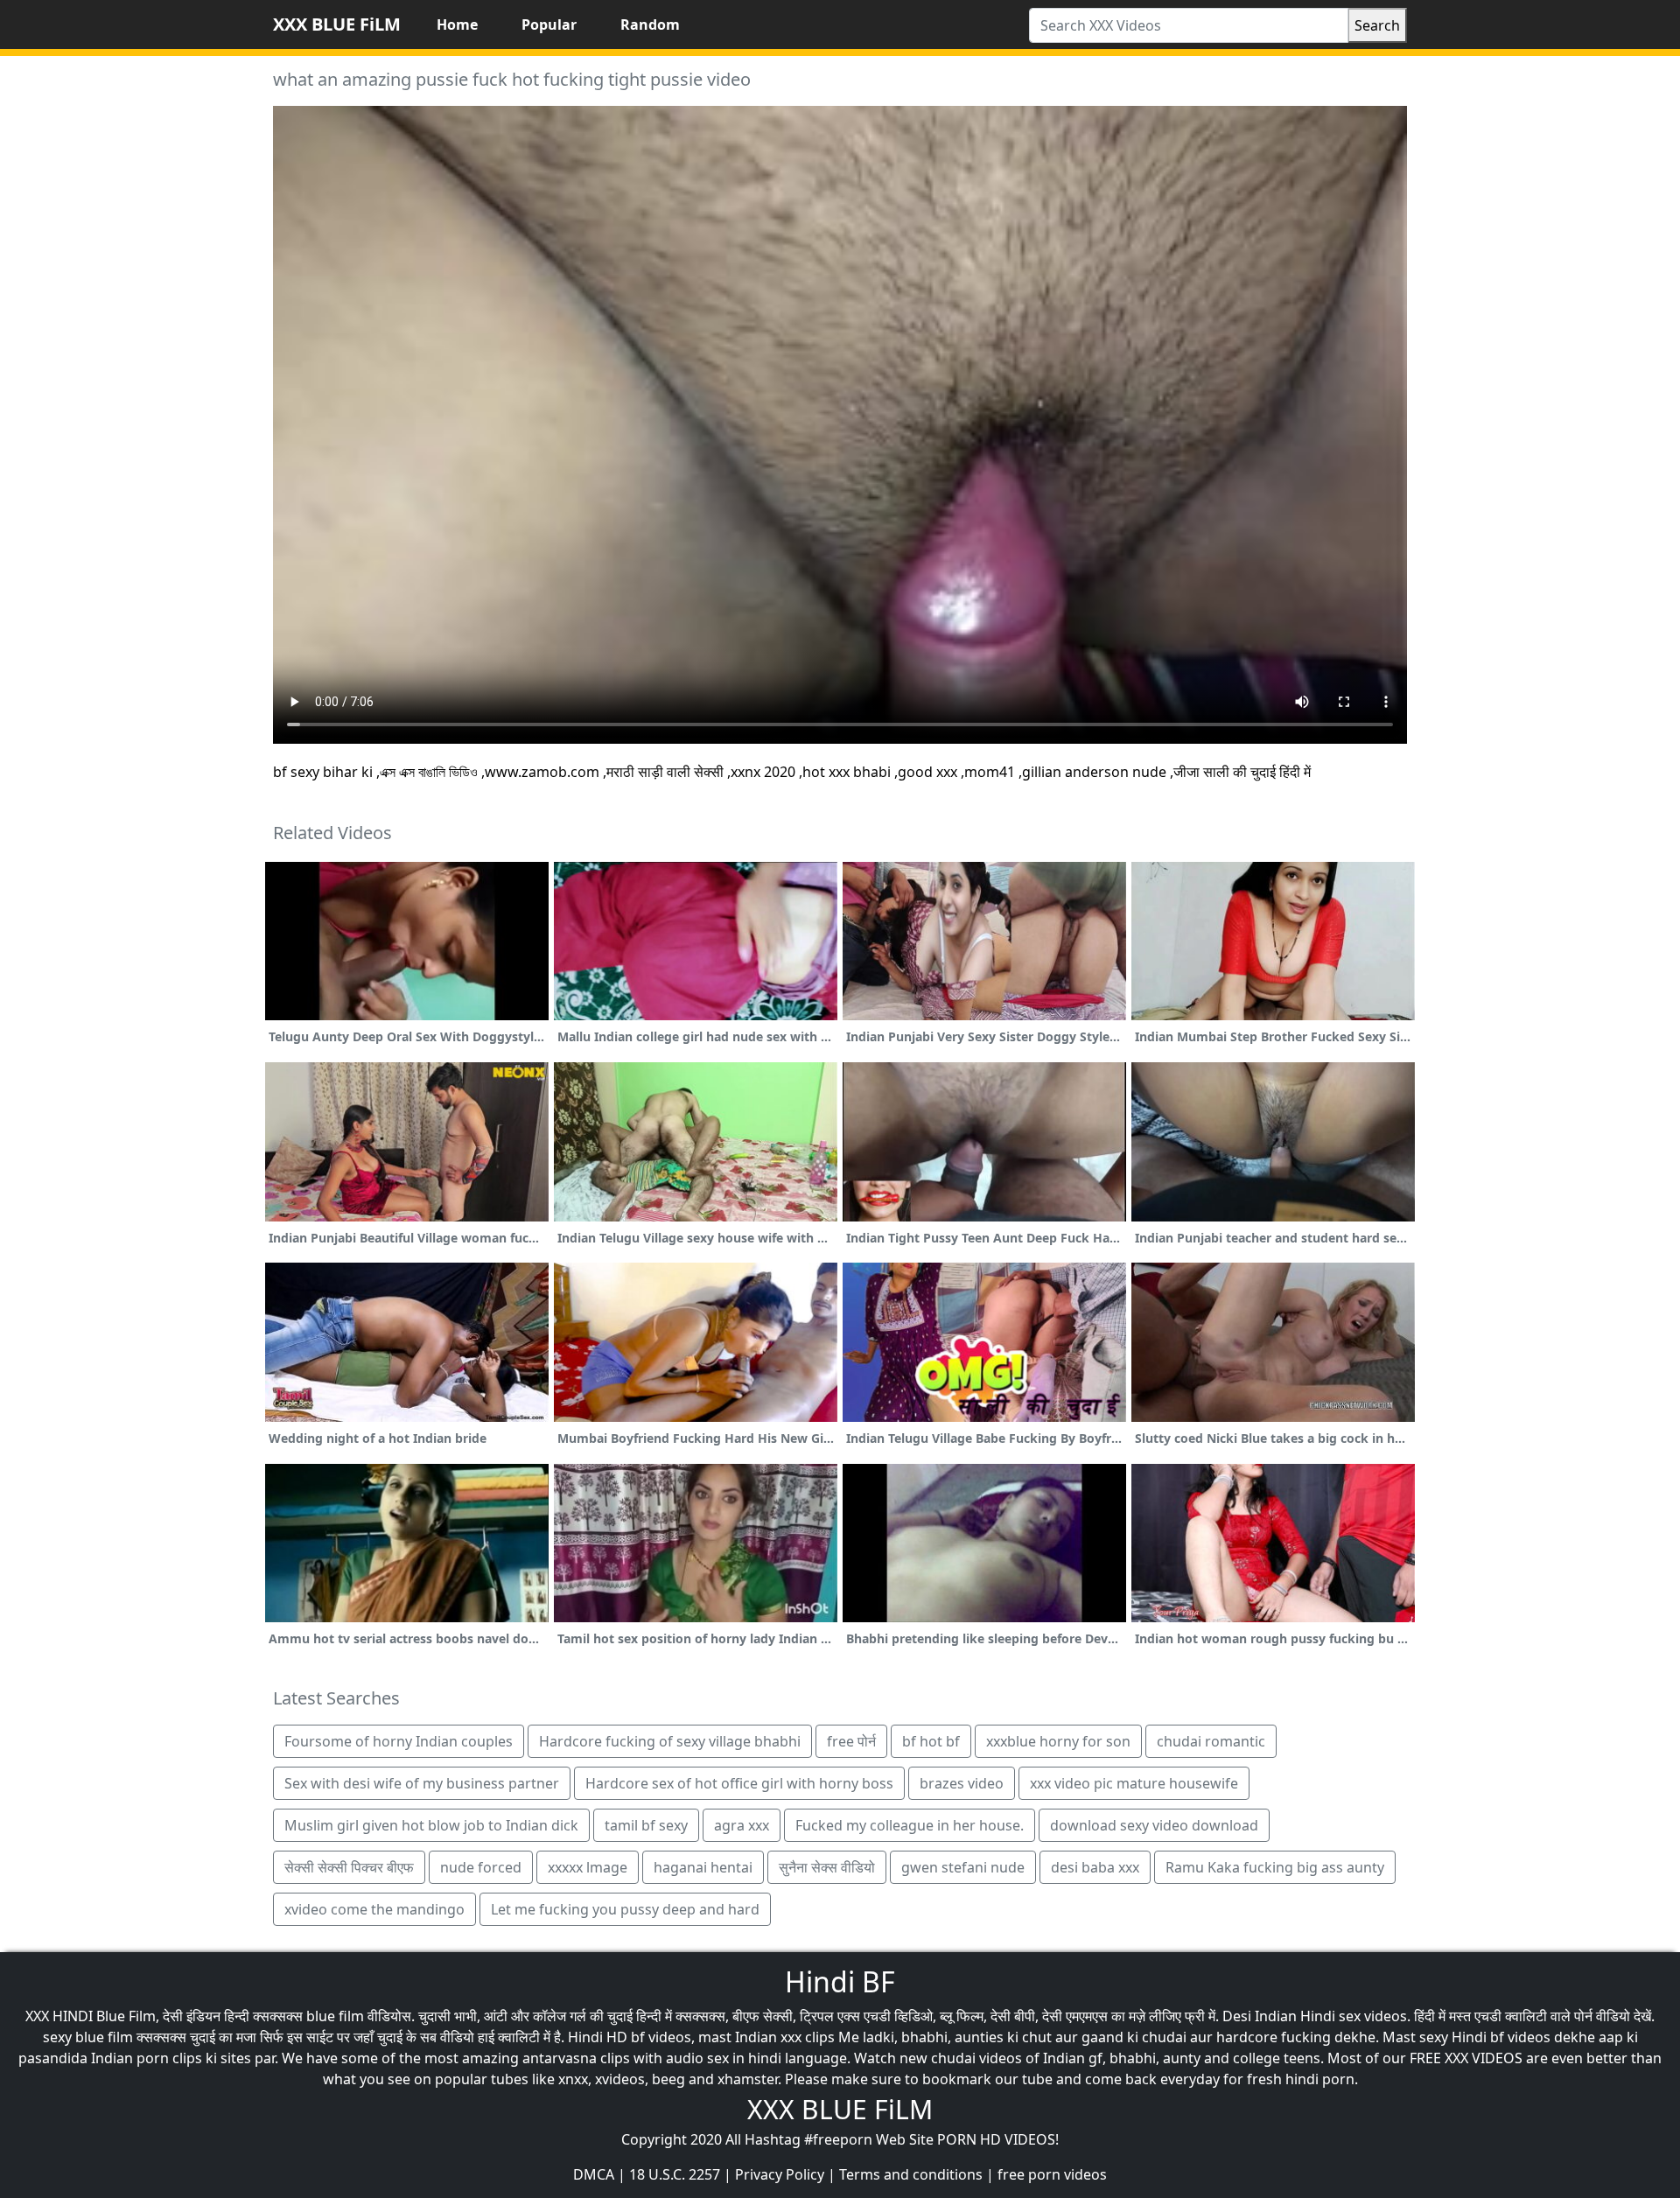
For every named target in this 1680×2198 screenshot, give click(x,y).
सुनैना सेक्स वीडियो (827, 1867)
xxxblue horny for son (1058, 1741)
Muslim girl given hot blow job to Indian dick (431, 1825)
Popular (549, 24)
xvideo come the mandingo (374, 1909)
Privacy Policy (780, 2174)
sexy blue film (88, 2037)
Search (1377, 25)
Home (457, 24)
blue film (335, 2016)
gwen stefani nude (963, 1867)
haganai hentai (703, 1867)
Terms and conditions (911, 2174)
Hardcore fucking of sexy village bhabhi (670, 1741)
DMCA (594, 2174)
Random (650, 24)
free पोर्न (851, 1741)
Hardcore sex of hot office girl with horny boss (739, 1783)
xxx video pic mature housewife (1134, 1783)
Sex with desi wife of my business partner (422, 1783)
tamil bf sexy (646, 1825)
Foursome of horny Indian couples (399, 1741)
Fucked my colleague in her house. (910, 1825)
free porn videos (1052, 2174)
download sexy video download (1154, 1825)
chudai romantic (1211, 1741)
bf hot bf (931, 1741)
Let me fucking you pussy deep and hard (625, 1909)
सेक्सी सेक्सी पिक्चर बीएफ (349, 1867)
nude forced (481, 1867)
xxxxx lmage (588, 1867)
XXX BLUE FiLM (337, 24)
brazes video (962, 1783)
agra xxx (742, 1825)
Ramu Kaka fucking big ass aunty (1275, 1867)
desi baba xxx (1095, 1867)
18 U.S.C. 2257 (675, 2174)
